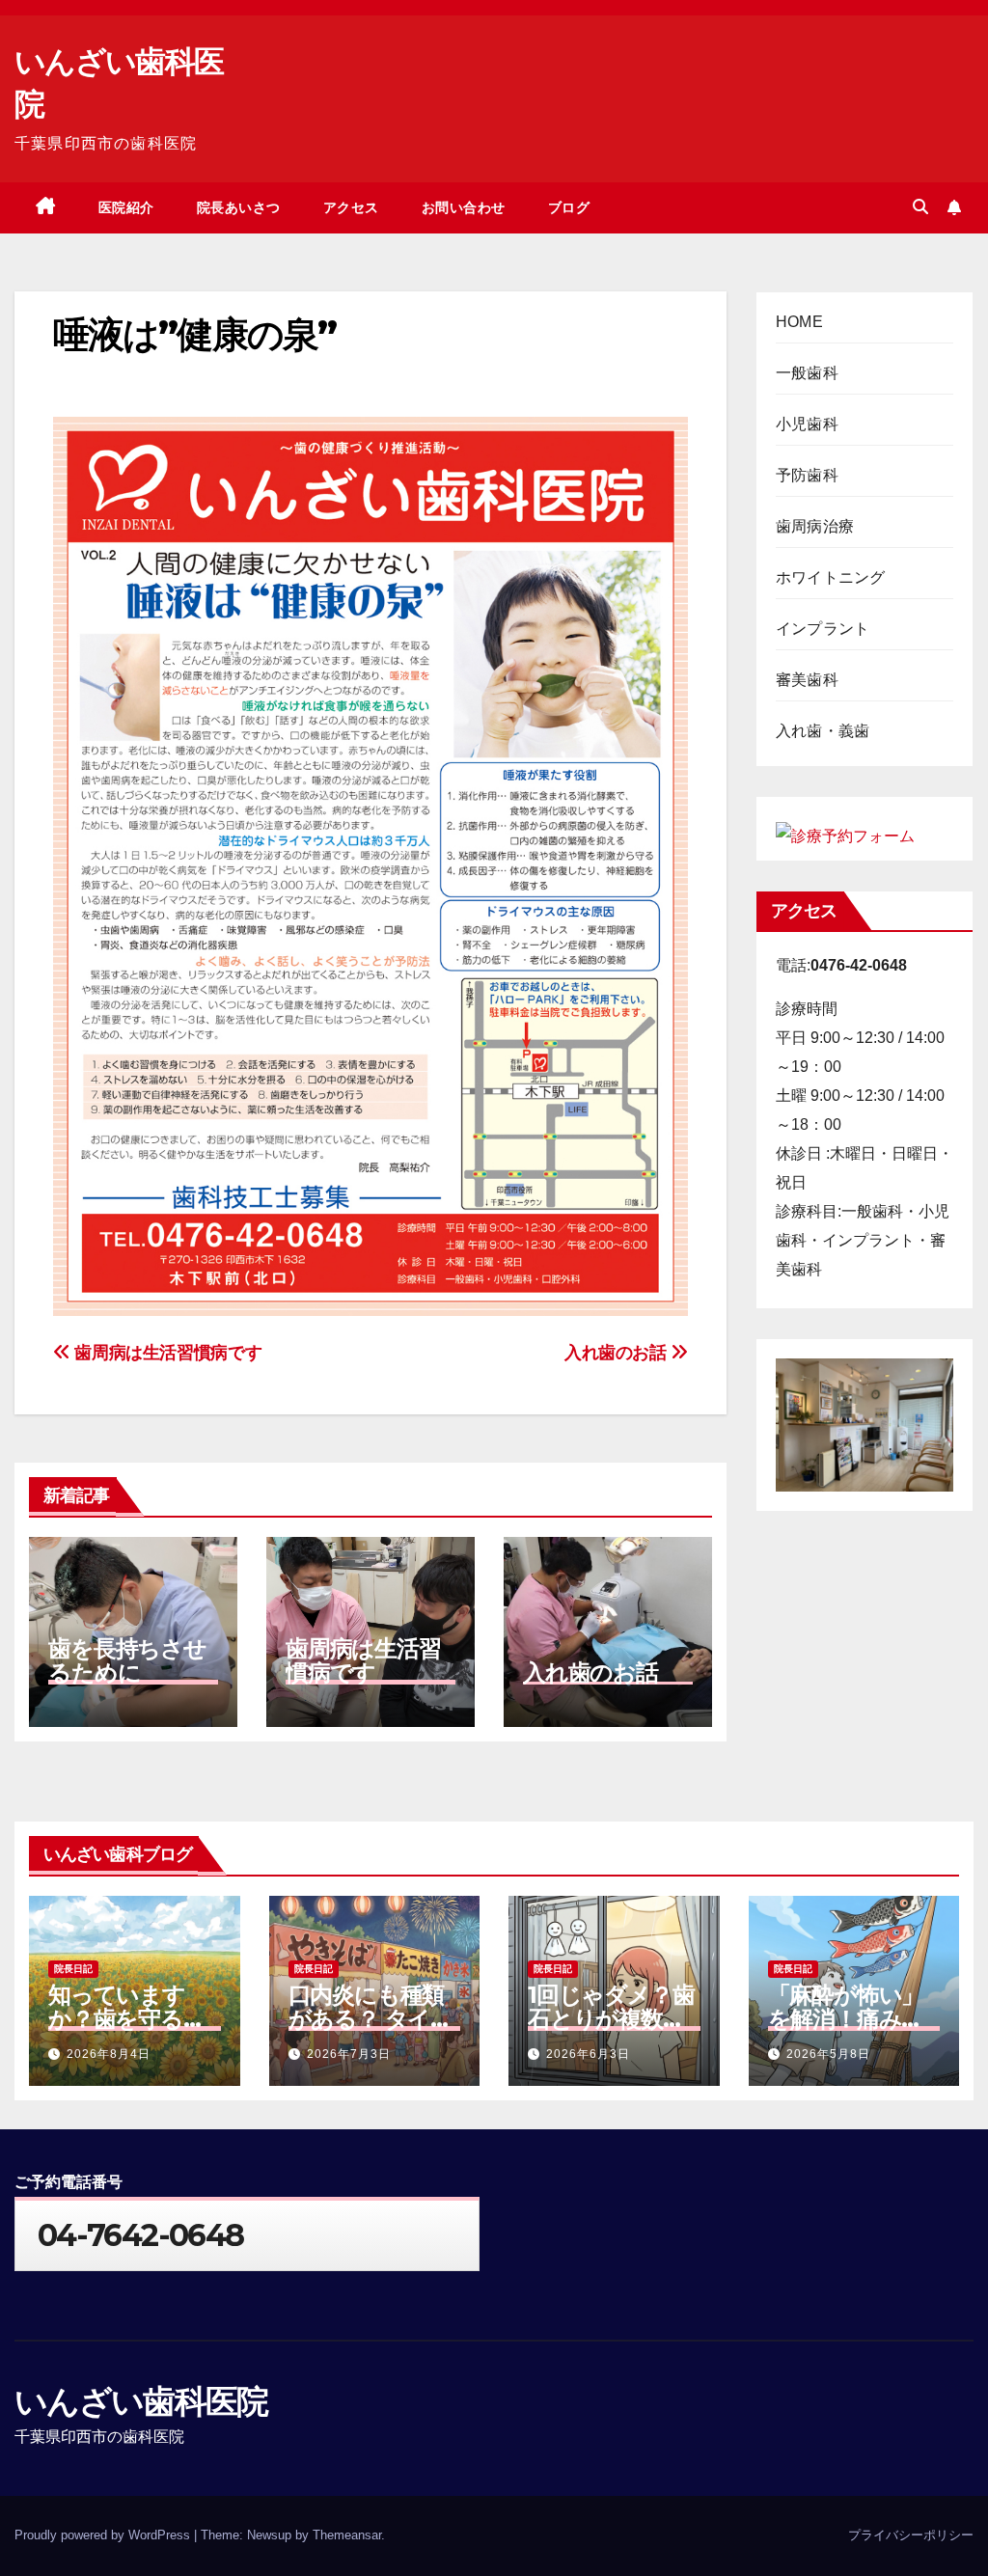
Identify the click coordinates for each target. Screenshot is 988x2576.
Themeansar (347, 2535)
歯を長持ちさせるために (127, 1660)
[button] (920, 207)
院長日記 (73, 1969)
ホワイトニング (830, 577)
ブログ (569, 207)
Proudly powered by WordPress (104, 2535)
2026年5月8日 (828, 2054)
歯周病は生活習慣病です (166, 1352)
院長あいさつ (239, 207)
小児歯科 (807, 424)
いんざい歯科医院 (141, 2401)
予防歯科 (807, 475)
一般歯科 (807, 373)
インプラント (823, 629)
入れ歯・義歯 (823, 731)
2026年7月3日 (349, 2054)
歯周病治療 (815, 526)
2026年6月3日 (588, 2054)
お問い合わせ (464, 207)
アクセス (351, 207)
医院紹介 (126, 207)
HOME (799, 322)
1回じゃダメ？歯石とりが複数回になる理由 (611, 2019)
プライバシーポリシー (911, 2535)
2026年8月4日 (109, 2054)
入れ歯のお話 (617, 1352)
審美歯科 (807, 680)
